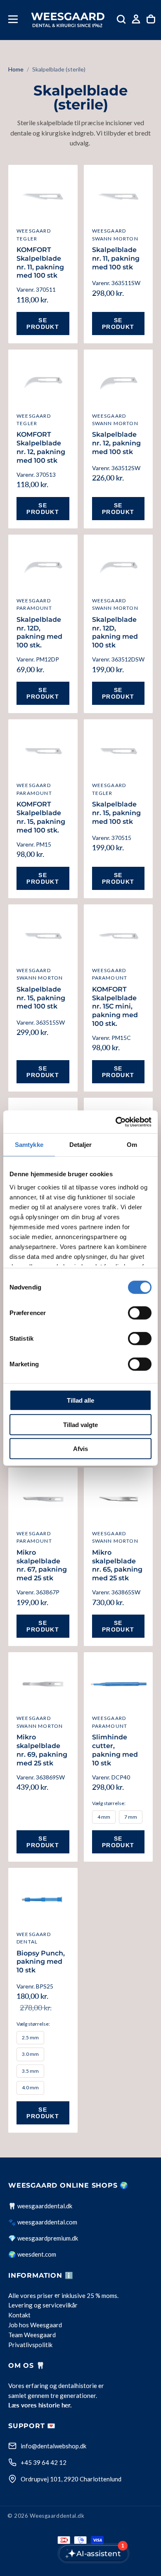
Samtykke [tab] (29, 1145)
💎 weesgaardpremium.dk (43, 2238)
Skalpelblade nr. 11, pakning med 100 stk (116, 258)
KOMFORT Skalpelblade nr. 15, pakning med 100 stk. (41, 817)
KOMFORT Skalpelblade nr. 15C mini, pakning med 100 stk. (115, 1006)
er (57, 2295)
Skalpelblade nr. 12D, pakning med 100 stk (115, 632)
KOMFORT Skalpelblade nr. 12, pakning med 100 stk (41, 447)
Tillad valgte (80, 1424)
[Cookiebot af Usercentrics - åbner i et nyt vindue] (116, 1122)
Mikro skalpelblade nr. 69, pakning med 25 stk (42, 1750)
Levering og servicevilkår (43, 2305)
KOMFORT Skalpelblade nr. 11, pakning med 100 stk (40, 263)
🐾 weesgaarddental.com (43, 2222)
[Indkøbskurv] (151, 19)
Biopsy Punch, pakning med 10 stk (41, 1962)
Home (16, 69)
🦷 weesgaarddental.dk (40, 2206)
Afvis (80, 1449)
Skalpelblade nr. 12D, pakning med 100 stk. (39, 632)
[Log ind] (136, 19)
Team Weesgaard (32, 2335)
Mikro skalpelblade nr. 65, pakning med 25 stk (117, 1565)
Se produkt (43, 323)
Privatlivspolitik (30, 2345)
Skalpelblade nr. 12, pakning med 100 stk (116, 443)
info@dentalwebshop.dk (53, 2446)
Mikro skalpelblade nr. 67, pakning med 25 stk (42, 1565)
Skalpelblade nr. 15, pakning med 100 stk (116, 813)
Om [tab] (132, 1145)
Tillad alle (80, 1400)
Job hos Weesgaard (35, 2325)
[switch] (140, 1313)
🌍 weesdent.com (32, 2254)
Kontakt (19, 2315)
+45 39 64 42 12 (44, 2462)
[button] (13, 19)
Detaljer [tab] (81, 1145)
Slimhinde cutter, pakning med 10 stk (115, 1750)
